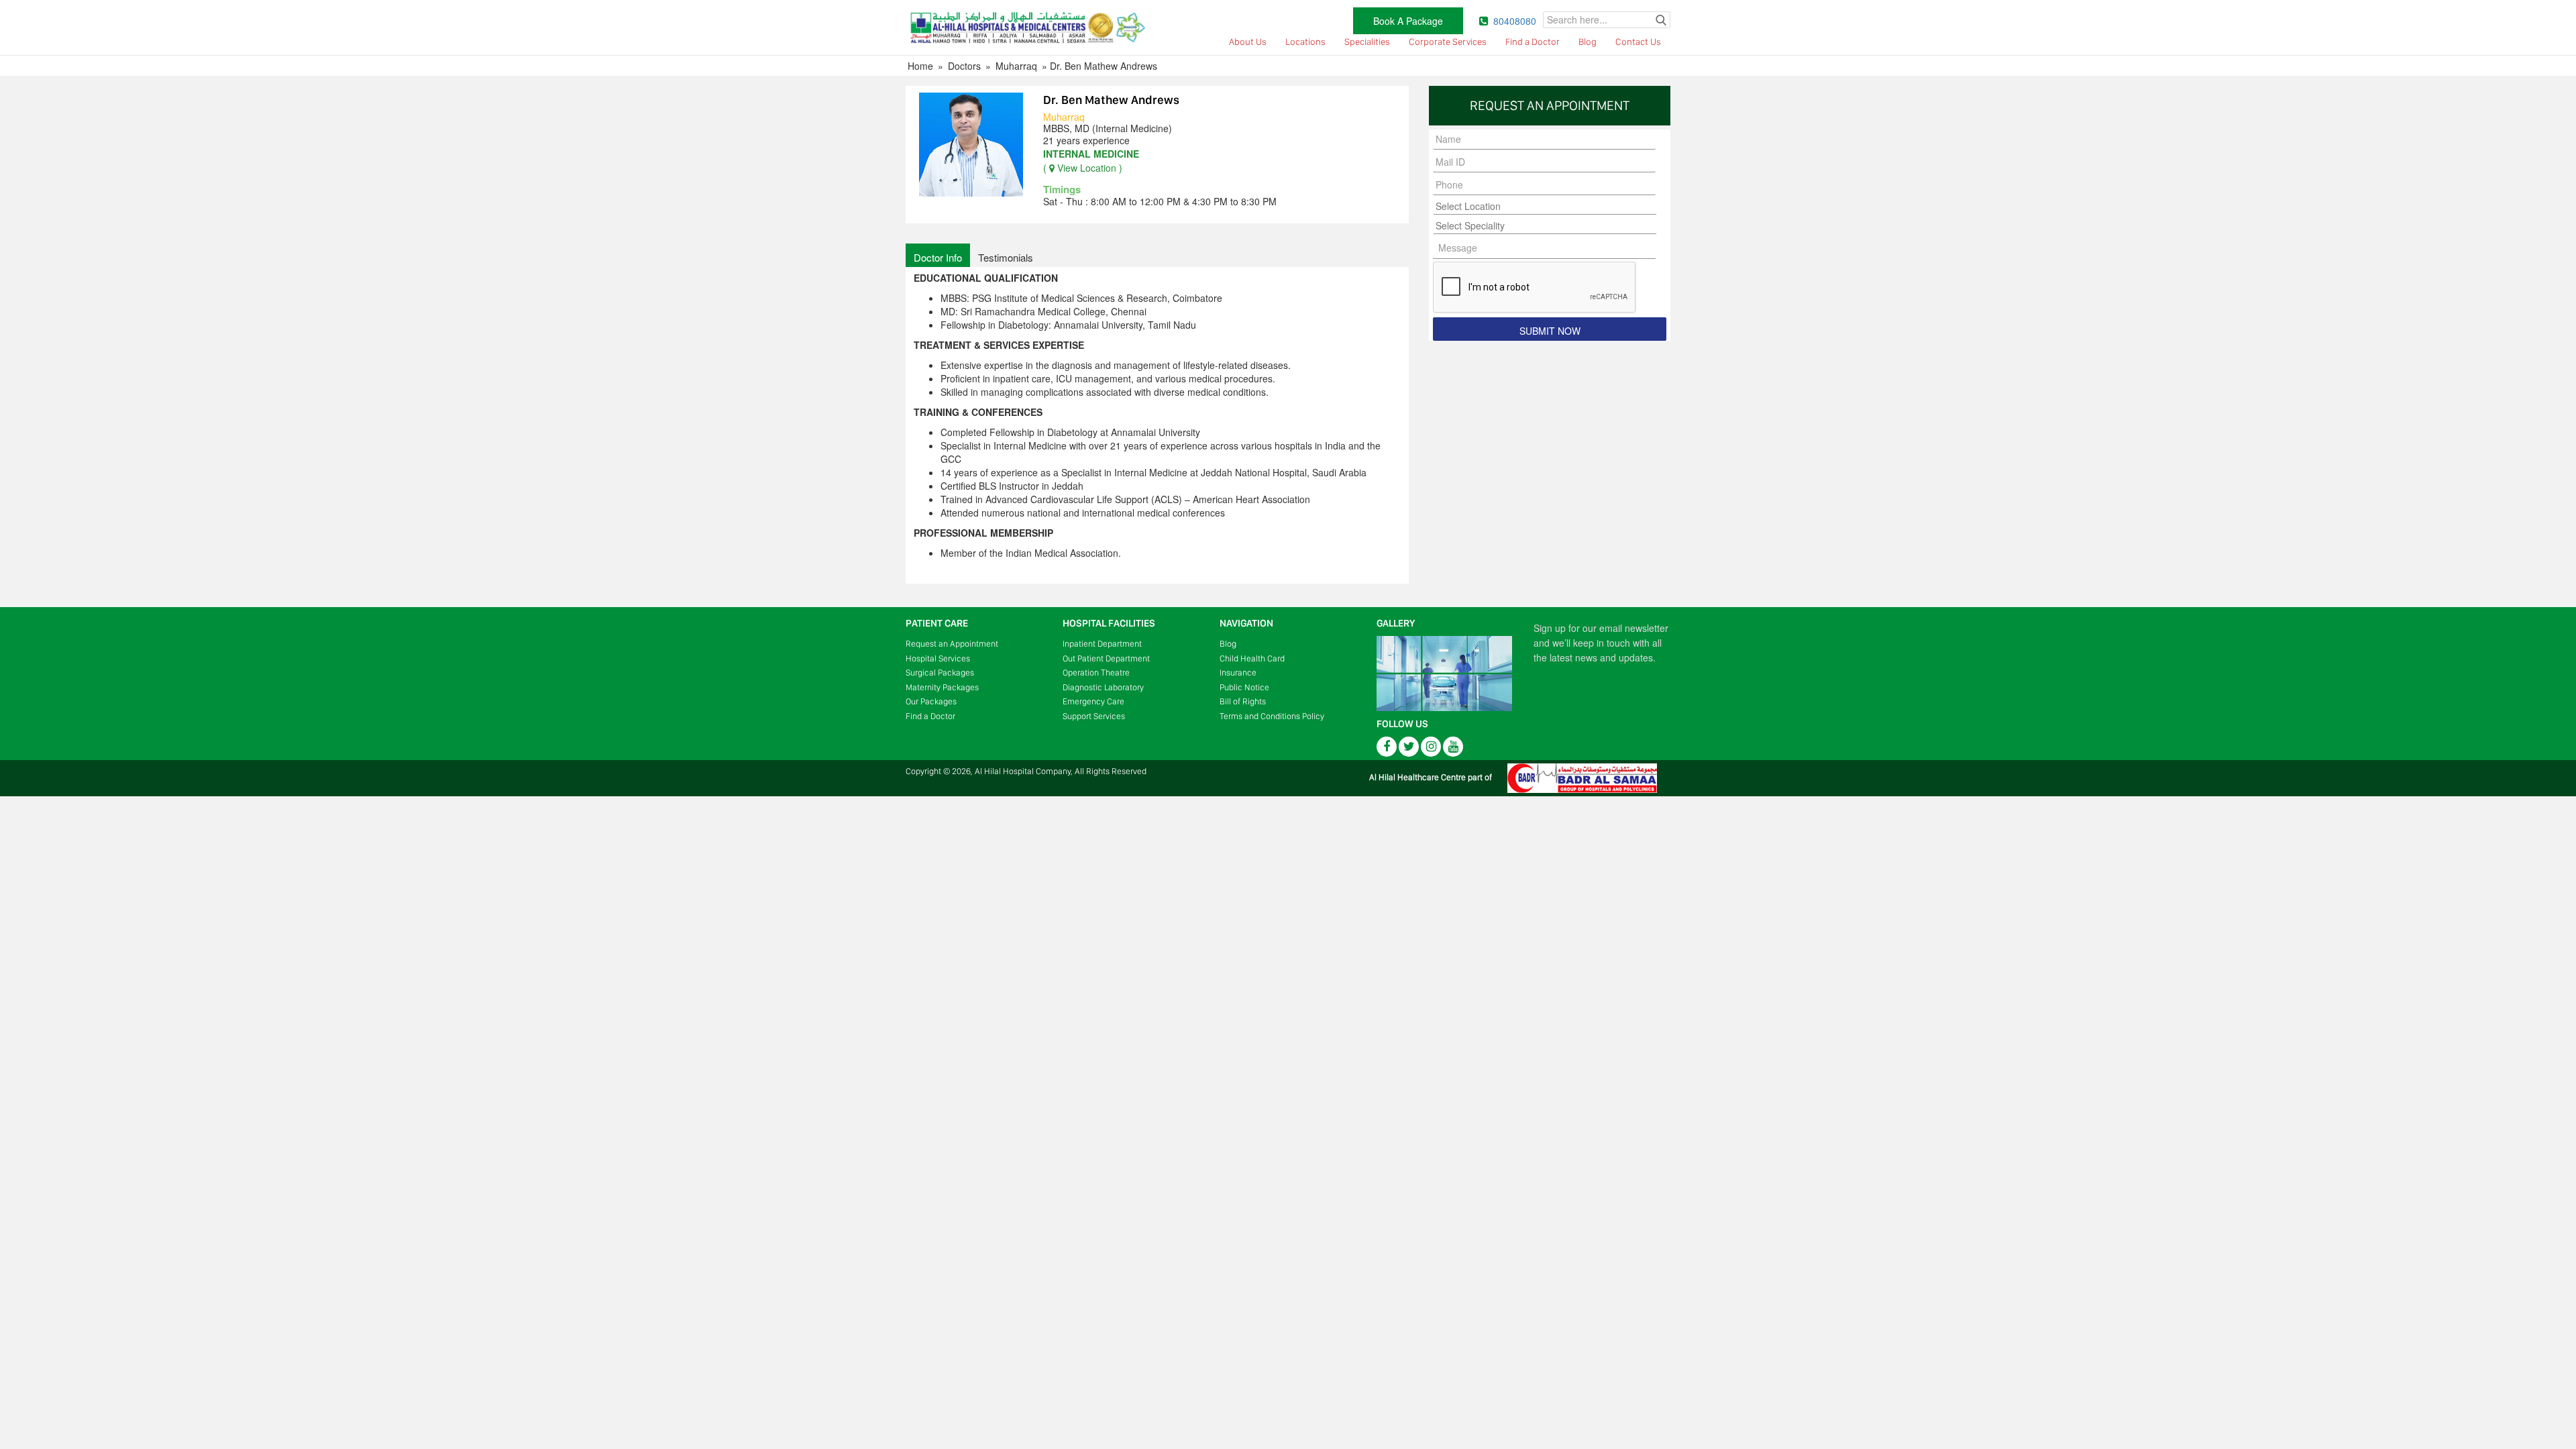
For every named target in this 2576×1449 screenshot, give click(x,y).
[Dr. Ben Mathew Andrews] (971, 143)
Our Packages (931, 701)
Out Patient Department (1106, 658)
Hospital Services (938, 658)
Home (920, 66)
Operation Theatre (1096, 673)
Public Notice (1244, 687)
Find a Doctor (1533, 42)
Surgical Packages (940, 673)
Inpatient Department (1102, 644)
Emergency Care (1093, 701)
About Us (1248, 42)
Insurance (1238, 673)
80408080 (1515, 21)
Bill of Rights (1243, 701)
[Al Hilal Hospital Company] (1026, 26)
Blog (1588, 42)
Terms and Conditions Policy (1272, 716)
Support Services (1094, 716)
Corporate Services (1448, 42)
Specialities (1367, 42)
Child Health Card (1252, 658)
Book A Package (1408, 21)
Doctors (964, 66)
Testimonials (1006, 257)
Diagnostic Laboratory (1103, 687)
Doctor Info (938, 257)
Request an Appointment (952, 644)
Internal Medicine (1091, 154)
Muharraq (1016, 66)
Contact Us (1638, 42)
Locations (1305, 42)
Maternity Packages (942, 687)
